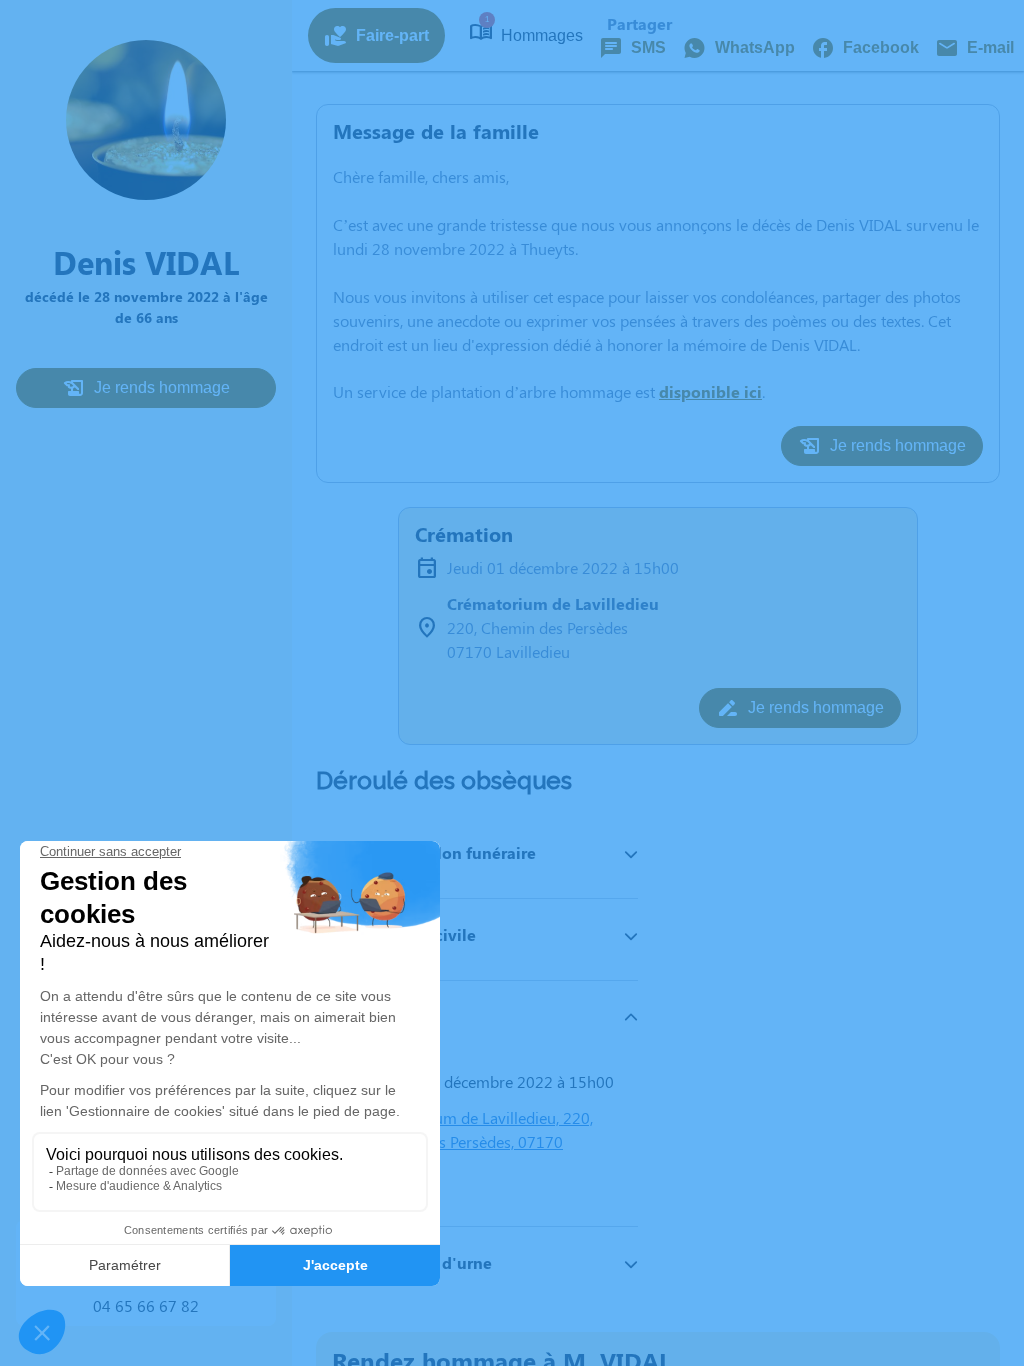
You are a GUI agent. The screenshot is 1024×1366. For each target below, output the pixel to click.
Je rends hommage (162, 387)
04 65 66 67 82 (146, 1305)
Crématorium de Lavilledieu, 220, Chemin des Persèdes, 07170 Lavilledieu (478, 1141)
